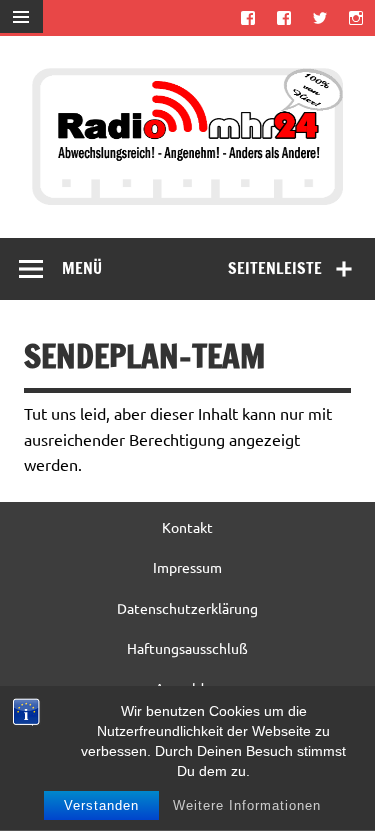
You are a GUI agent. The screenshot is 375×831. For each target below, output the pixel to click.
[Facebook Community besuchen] (283, 17)
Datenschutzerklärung (187, 608)
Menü (82, 268)
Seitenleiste (275, 268)
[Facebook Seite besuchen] (247, 17)
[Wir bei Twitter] (320, 17)
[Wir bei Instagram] (356, 17)
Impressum (187, 567)
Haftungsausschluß (187, 648)
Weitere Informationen (247, 805)
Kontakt (187, 527)
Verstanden (101, 805)
